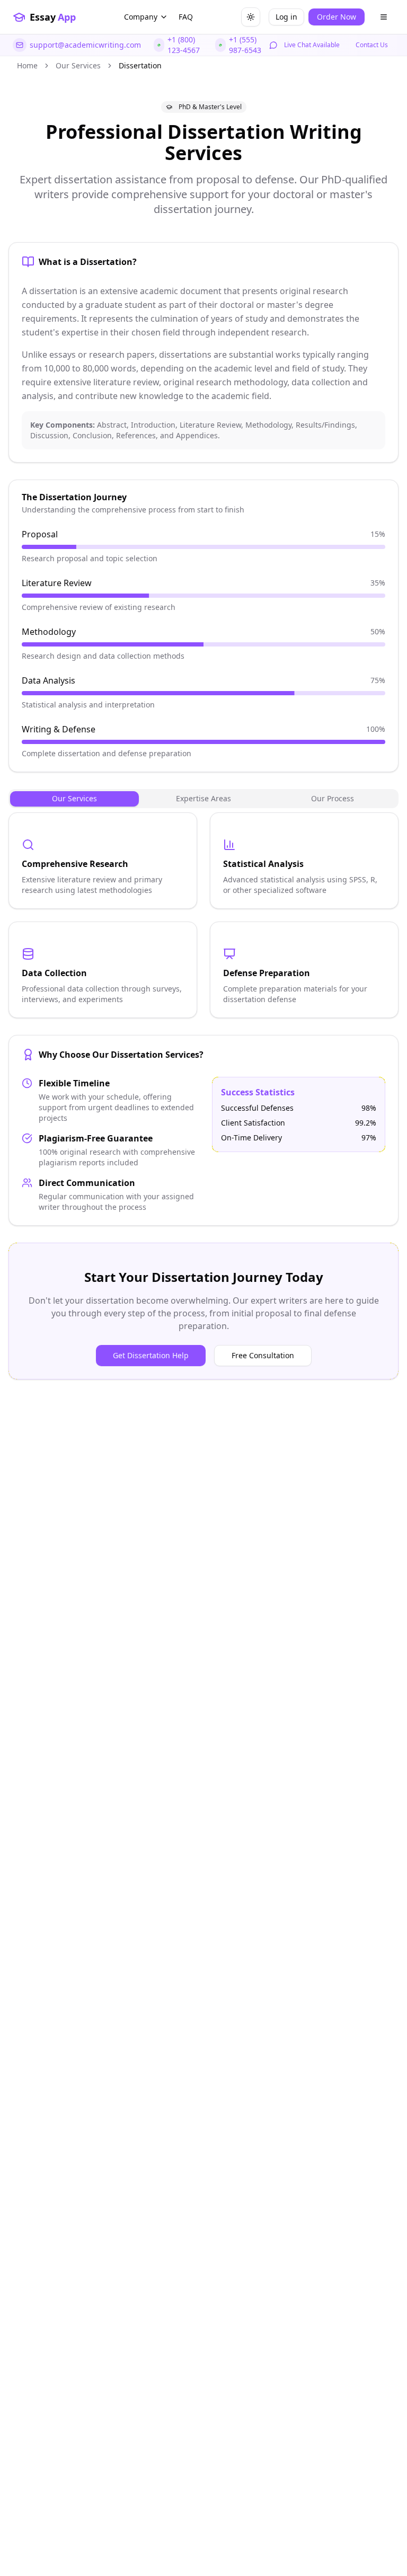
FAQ (186, 17)
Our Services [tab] (74, 798)
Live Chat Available (312, 45)
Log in (286, 17)
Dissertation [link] (140, 65)
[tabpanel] (203, 915)
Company (141, 17)
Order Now (337, 17)
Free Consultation (263, 1355)
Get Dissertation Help (151, 1355)
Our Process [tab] (333, 798)
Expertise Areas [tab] (203, 798)
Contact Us (372, 45)
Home (27, 65)
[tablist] (203, 799)
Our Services (78, 65)
